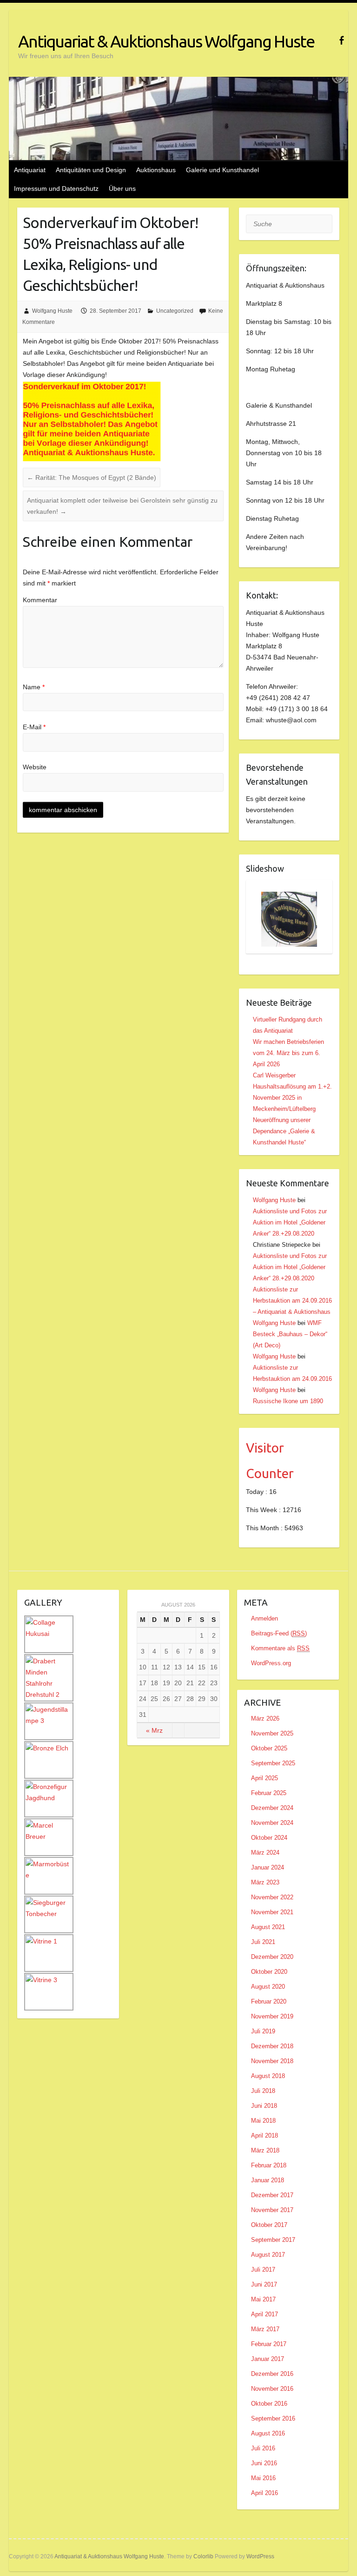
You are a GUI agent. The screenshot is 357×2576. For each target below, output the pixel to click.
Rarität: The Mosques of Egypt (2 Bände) (92, 478)
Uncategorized (175, 311)
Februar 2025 (269, 1793)
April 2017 (264, 2314)
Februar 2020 (269, 2001)
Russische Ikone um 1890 (288, 1401)
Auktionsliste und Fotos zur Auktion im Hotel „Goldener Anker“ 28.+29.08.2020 (290, 1222)
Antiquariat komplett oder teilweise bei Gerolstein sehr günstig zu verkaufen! (122, 506)
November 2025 (272, 1733)
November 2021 (272, 1912)
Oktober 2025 (269, 1748)
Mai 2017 (263, 2299)
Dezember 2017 (272, 2195)
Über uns (122, 188)
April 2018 (264, 2135)
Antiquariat (30, 170)
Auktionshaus (156, 170)
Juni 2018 (264, 2106)
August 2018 (268, 2076)
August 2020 (268, 1987)
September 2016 (273, 2418)
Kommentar (40, 600)
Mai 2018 (263, 2121)
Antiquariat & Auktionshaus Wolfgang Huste (166, 41)
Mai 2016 (263, 2478)
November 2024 (272, 1823)
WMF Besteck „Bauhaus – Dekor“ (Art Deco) (290, 1334)
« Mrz (154, 1730)
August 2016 (268, 2433)
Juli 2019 (263, 2031)
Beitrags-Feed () (279, 1633)
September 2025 (273, 1763)
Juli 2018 (263, 2091)
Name (34, 687)
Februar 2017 (269, 2344)
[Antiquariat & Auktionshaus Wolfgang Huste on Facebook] (341, 40)
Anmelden (264, 1618)
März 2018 (265, 2150)
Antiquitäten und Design (91, 170)
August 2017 (268, 2255)
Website (35, 767)
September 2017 (273, 2240)
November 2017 (272, 2210)
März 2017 (265, 2329)
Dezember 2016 (272, 2374)
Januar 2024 (268, 1867)
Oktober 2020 (269, 1972)
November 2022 (272, 1897)
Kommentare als (280, 1648)
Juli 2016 (263, 2448)
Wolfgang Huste (52, 311)
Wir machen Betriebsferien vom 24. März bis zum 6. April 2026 (288, 1053)
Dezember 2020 (272, 1957)
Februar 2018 (269, 2165)
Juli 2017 (263, 2270)
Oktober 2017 (269, 2225)
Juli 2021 (263, 1942)
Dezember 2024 (272, 1808)
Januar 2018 (268, 2180)
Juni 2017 (264, 2284)
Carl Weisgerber (274, 1075)
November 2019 (272, 2016)
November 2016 (272, 2389)
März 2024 (265, 1853)
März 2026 (265, 1718)
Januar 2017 (268, 2359)
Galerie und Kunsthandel (222, 170)
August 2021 (268, 1927)
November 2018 (272, 2061)
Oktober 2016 (269, 2404)
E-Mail (34, 727)
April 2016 (264, 2493)
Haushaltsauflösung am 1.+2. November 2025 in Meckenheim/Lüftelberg (292, 1098)
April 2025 (264, 1778)
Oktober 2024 (269, 1838)
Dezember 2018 (272, 2046)
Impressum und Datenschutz (56, 188)
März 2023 (265, 1882)
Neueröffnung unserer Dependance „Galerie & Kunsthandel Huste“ (284, 1131)
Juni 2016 (264, 2463)
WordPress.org (271, 1663)
